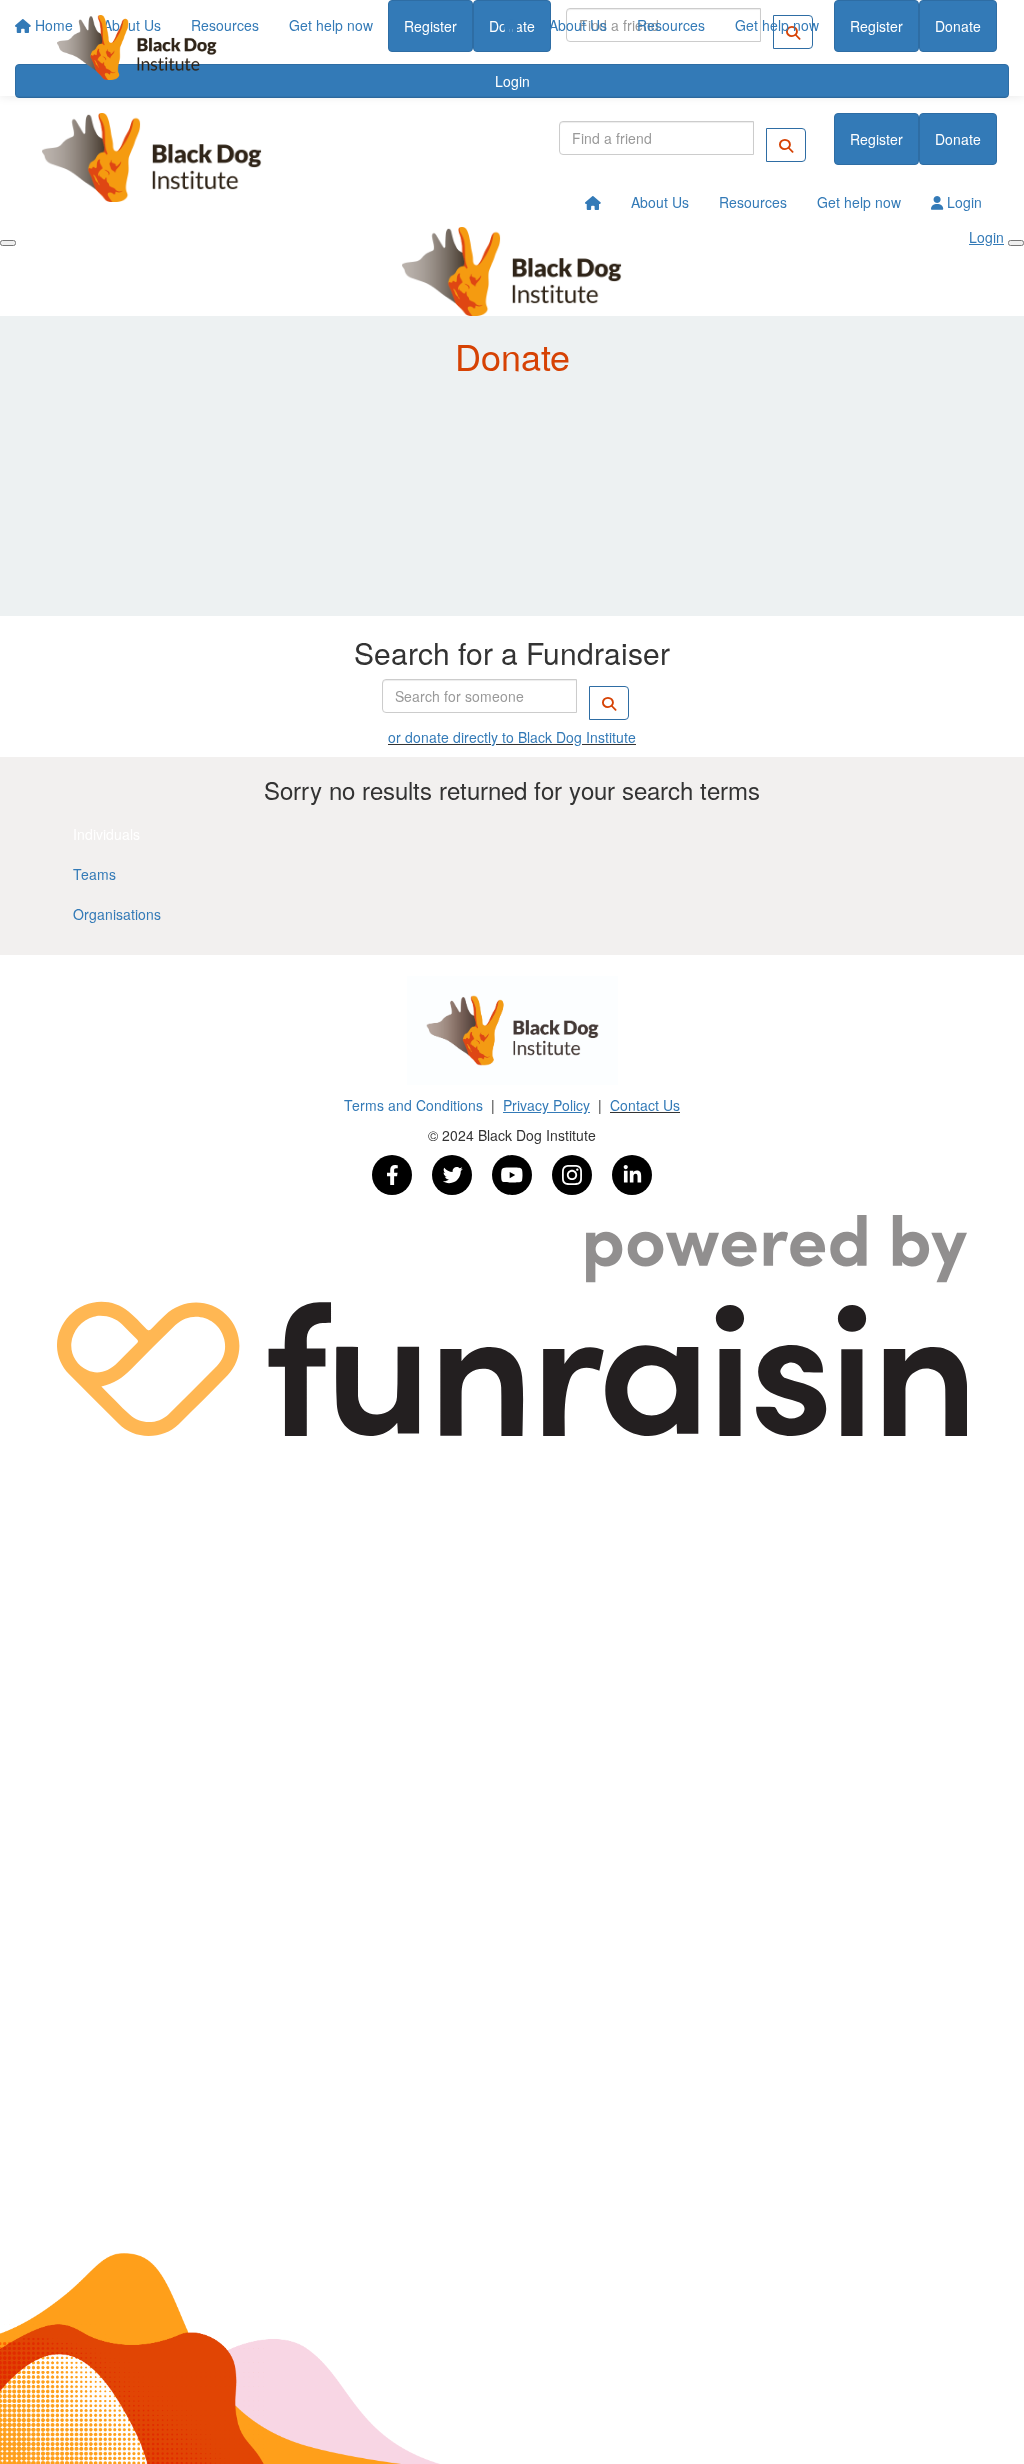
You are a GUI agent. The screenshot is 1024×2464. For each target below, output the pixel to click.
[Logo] (137, 47)
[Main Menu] (8, 243)
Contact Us (645, 1105)
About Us (578, 25)
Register (876, 26)
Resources (671, 25)
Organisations (117, 914)
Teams (94, 874)
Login (962, 202)
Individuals (106, 834)
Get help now (777, 25)
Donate (958, 26)
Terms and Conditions (415, 1105)
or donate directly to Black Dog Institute (512, 737)
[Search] (786, 145)
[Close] (1016, 243)
